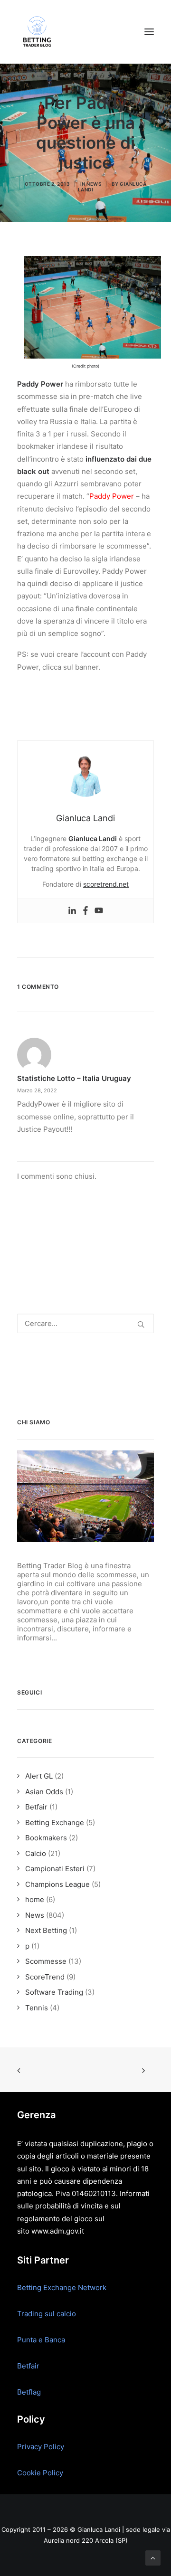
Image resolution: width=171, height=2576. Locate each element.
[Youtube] (99, 911)
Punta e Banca (41, 2340)
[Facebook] (85, 911)
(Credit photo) (85, 366)
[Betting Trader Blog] (38, 32)
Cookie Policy (40, 2473)
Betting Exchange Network (62, 2287)
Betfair (28, 2366)
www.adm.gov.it (58, 2231)
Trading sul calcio (47, 2314)
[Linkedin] (72, 911)
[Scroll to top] (153, 2557)
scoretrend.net (106, 884)
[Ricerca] (85, 1323)
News (94, 184)
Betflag (29, 2392)
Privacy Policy (41, 2447)
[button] (149, 32)
